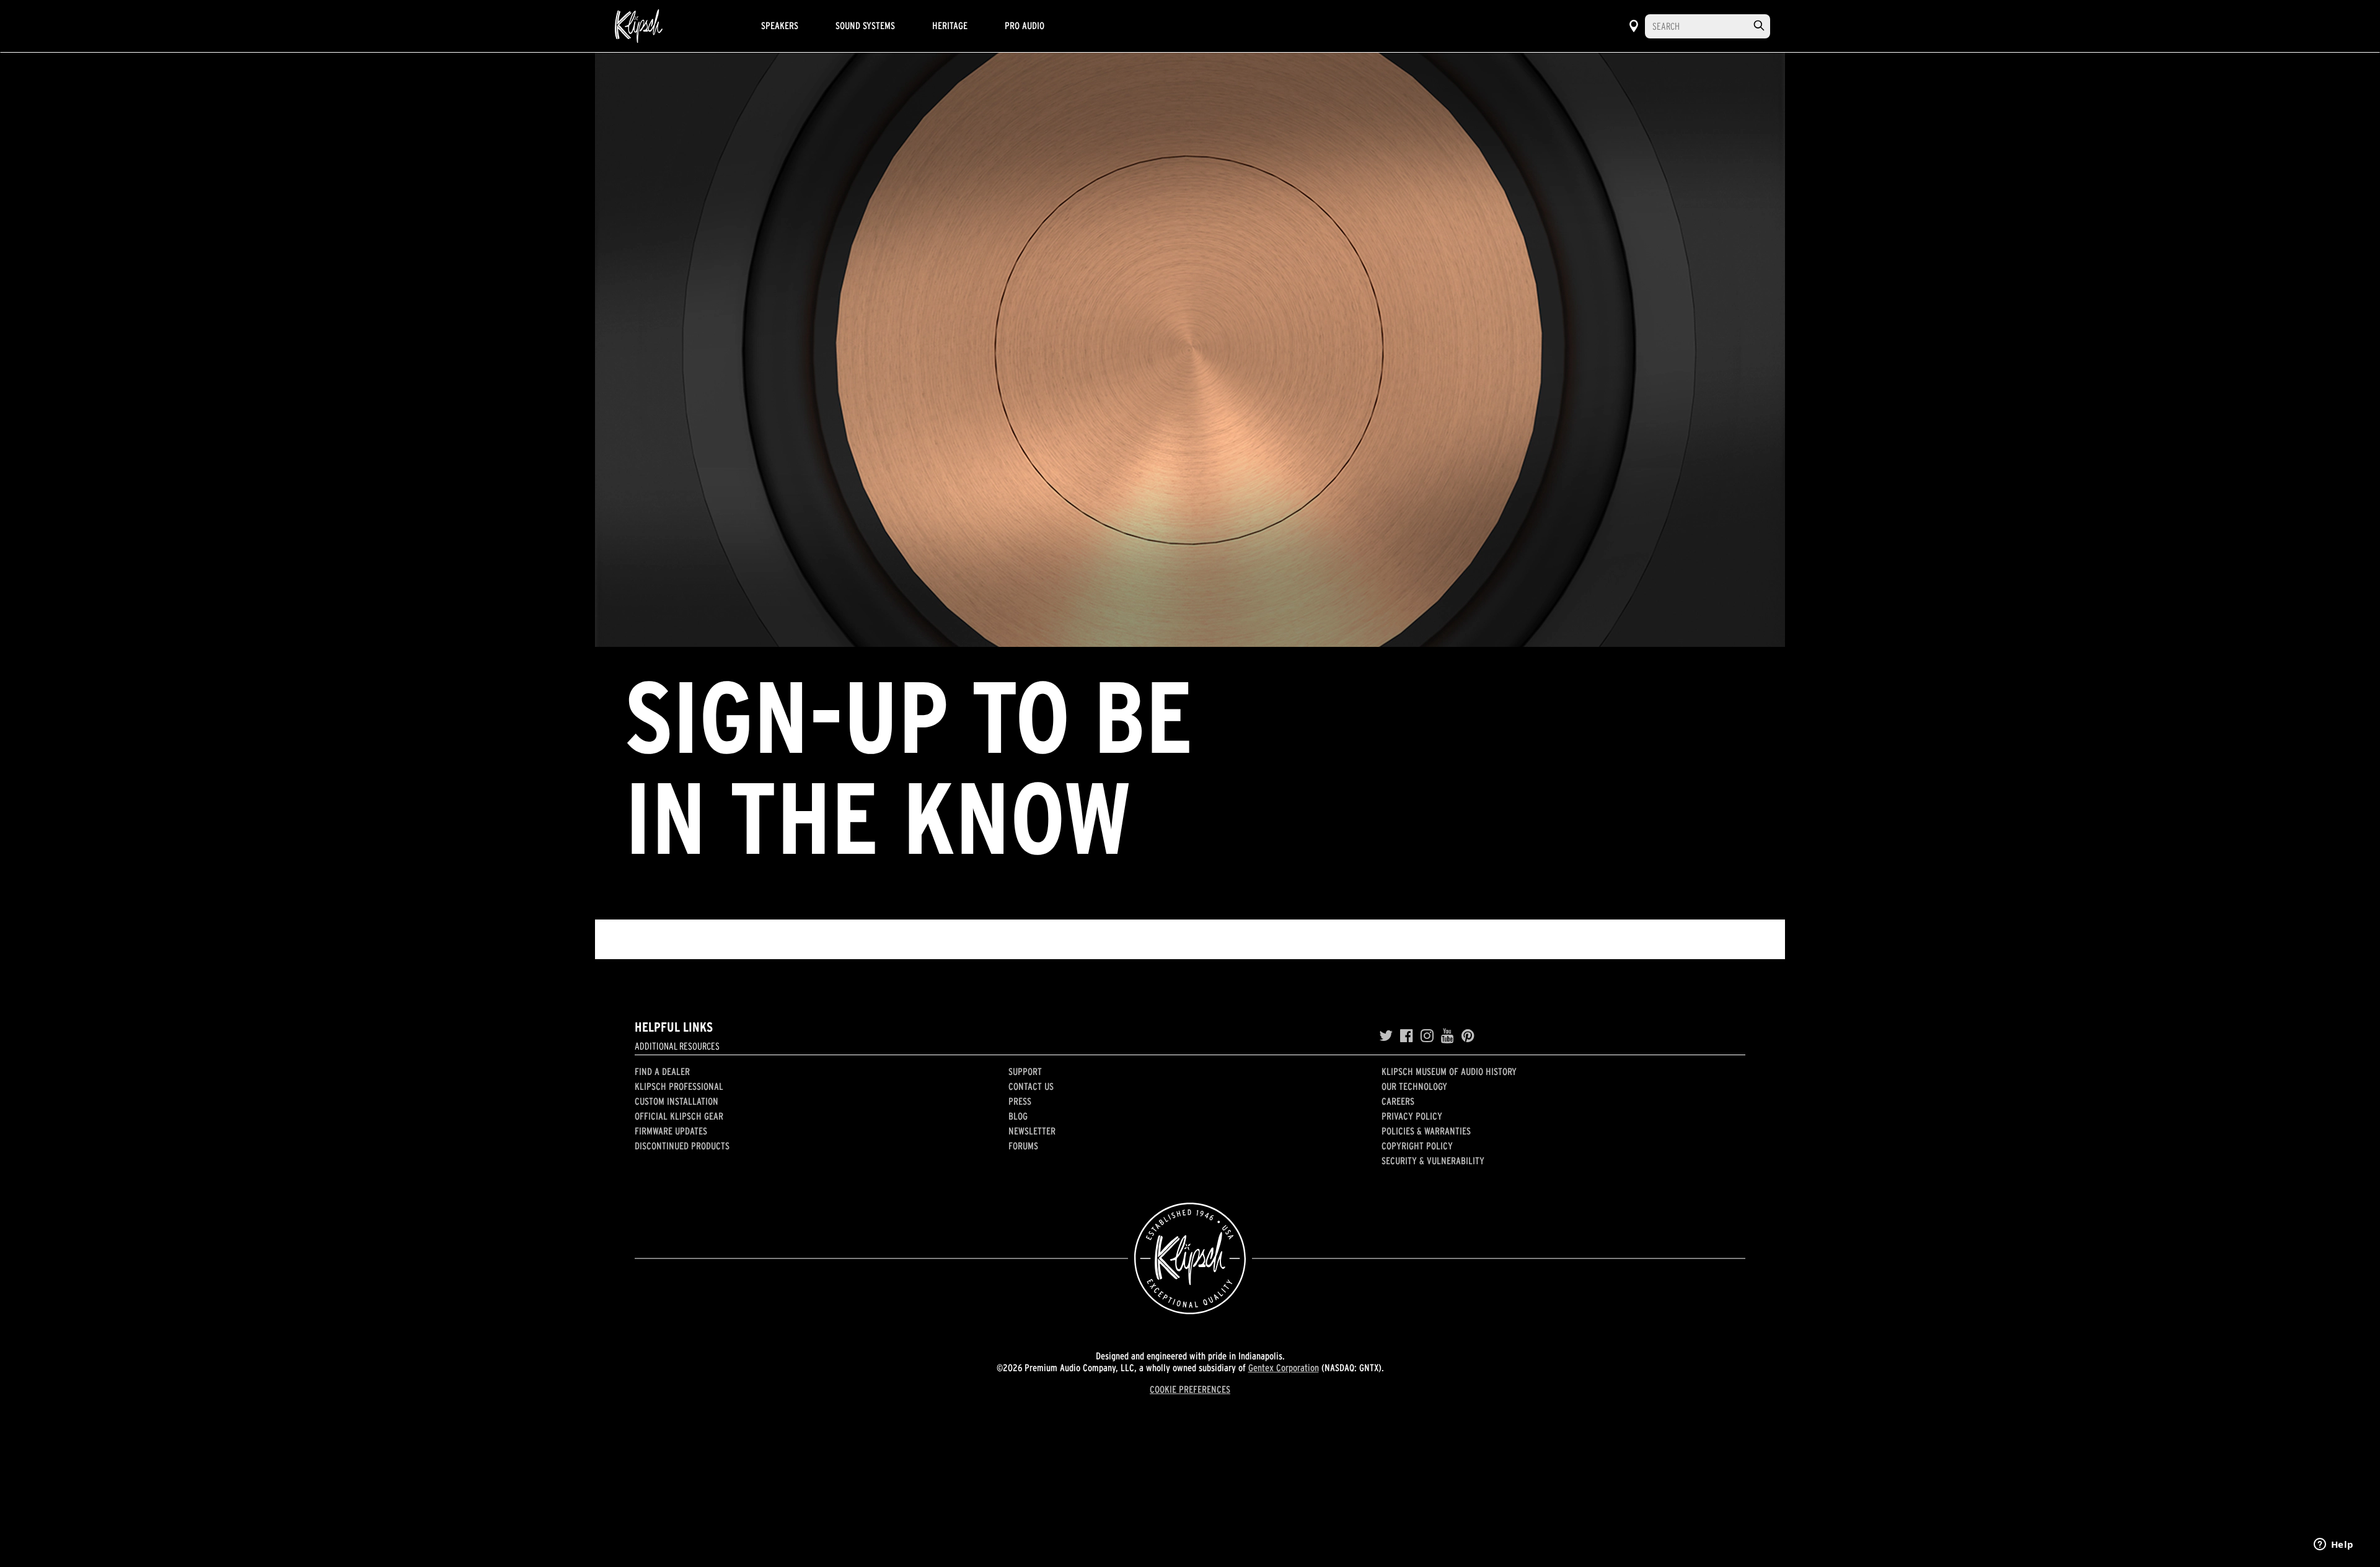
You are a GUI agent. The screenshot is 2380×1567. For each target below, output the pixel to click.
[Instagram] (1427, 1036)
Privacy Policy (1412, 1116)
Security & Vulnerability (1433, 1161)
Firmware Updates (671, 1131)
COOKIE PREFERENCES (1190, 1389)
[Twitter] (1386, 1036)
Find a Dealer (662, 1071)
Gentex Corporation (1284, 1367)
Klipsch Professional (679, 1086)
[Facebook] (1407, 1036)
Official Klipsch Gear (679, 1116)
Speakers (780, 25)
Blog (1018, 1116)
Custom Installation (677, 1101)
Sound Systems (865, 25)
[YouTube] (1448, 1036)
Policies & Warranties (1426, 1131)
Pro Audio (1025, 25)
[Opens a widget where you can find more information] (2334, 1545)
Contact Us (1031, 1086)
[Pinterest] (1468, 1036)
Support (1025, 1071)
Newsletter (1032, 1131)
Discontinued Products (682, 1146)
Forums (1023, 1146)
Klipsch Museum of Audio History (1449, 1071)
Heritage (950, 25)
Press (1020, 1101)
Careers (1398, 1101)
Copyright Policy (1417, 1146)
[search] (1759, 26)
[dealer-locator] (1634, 26)
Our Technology (1414, 1086)
